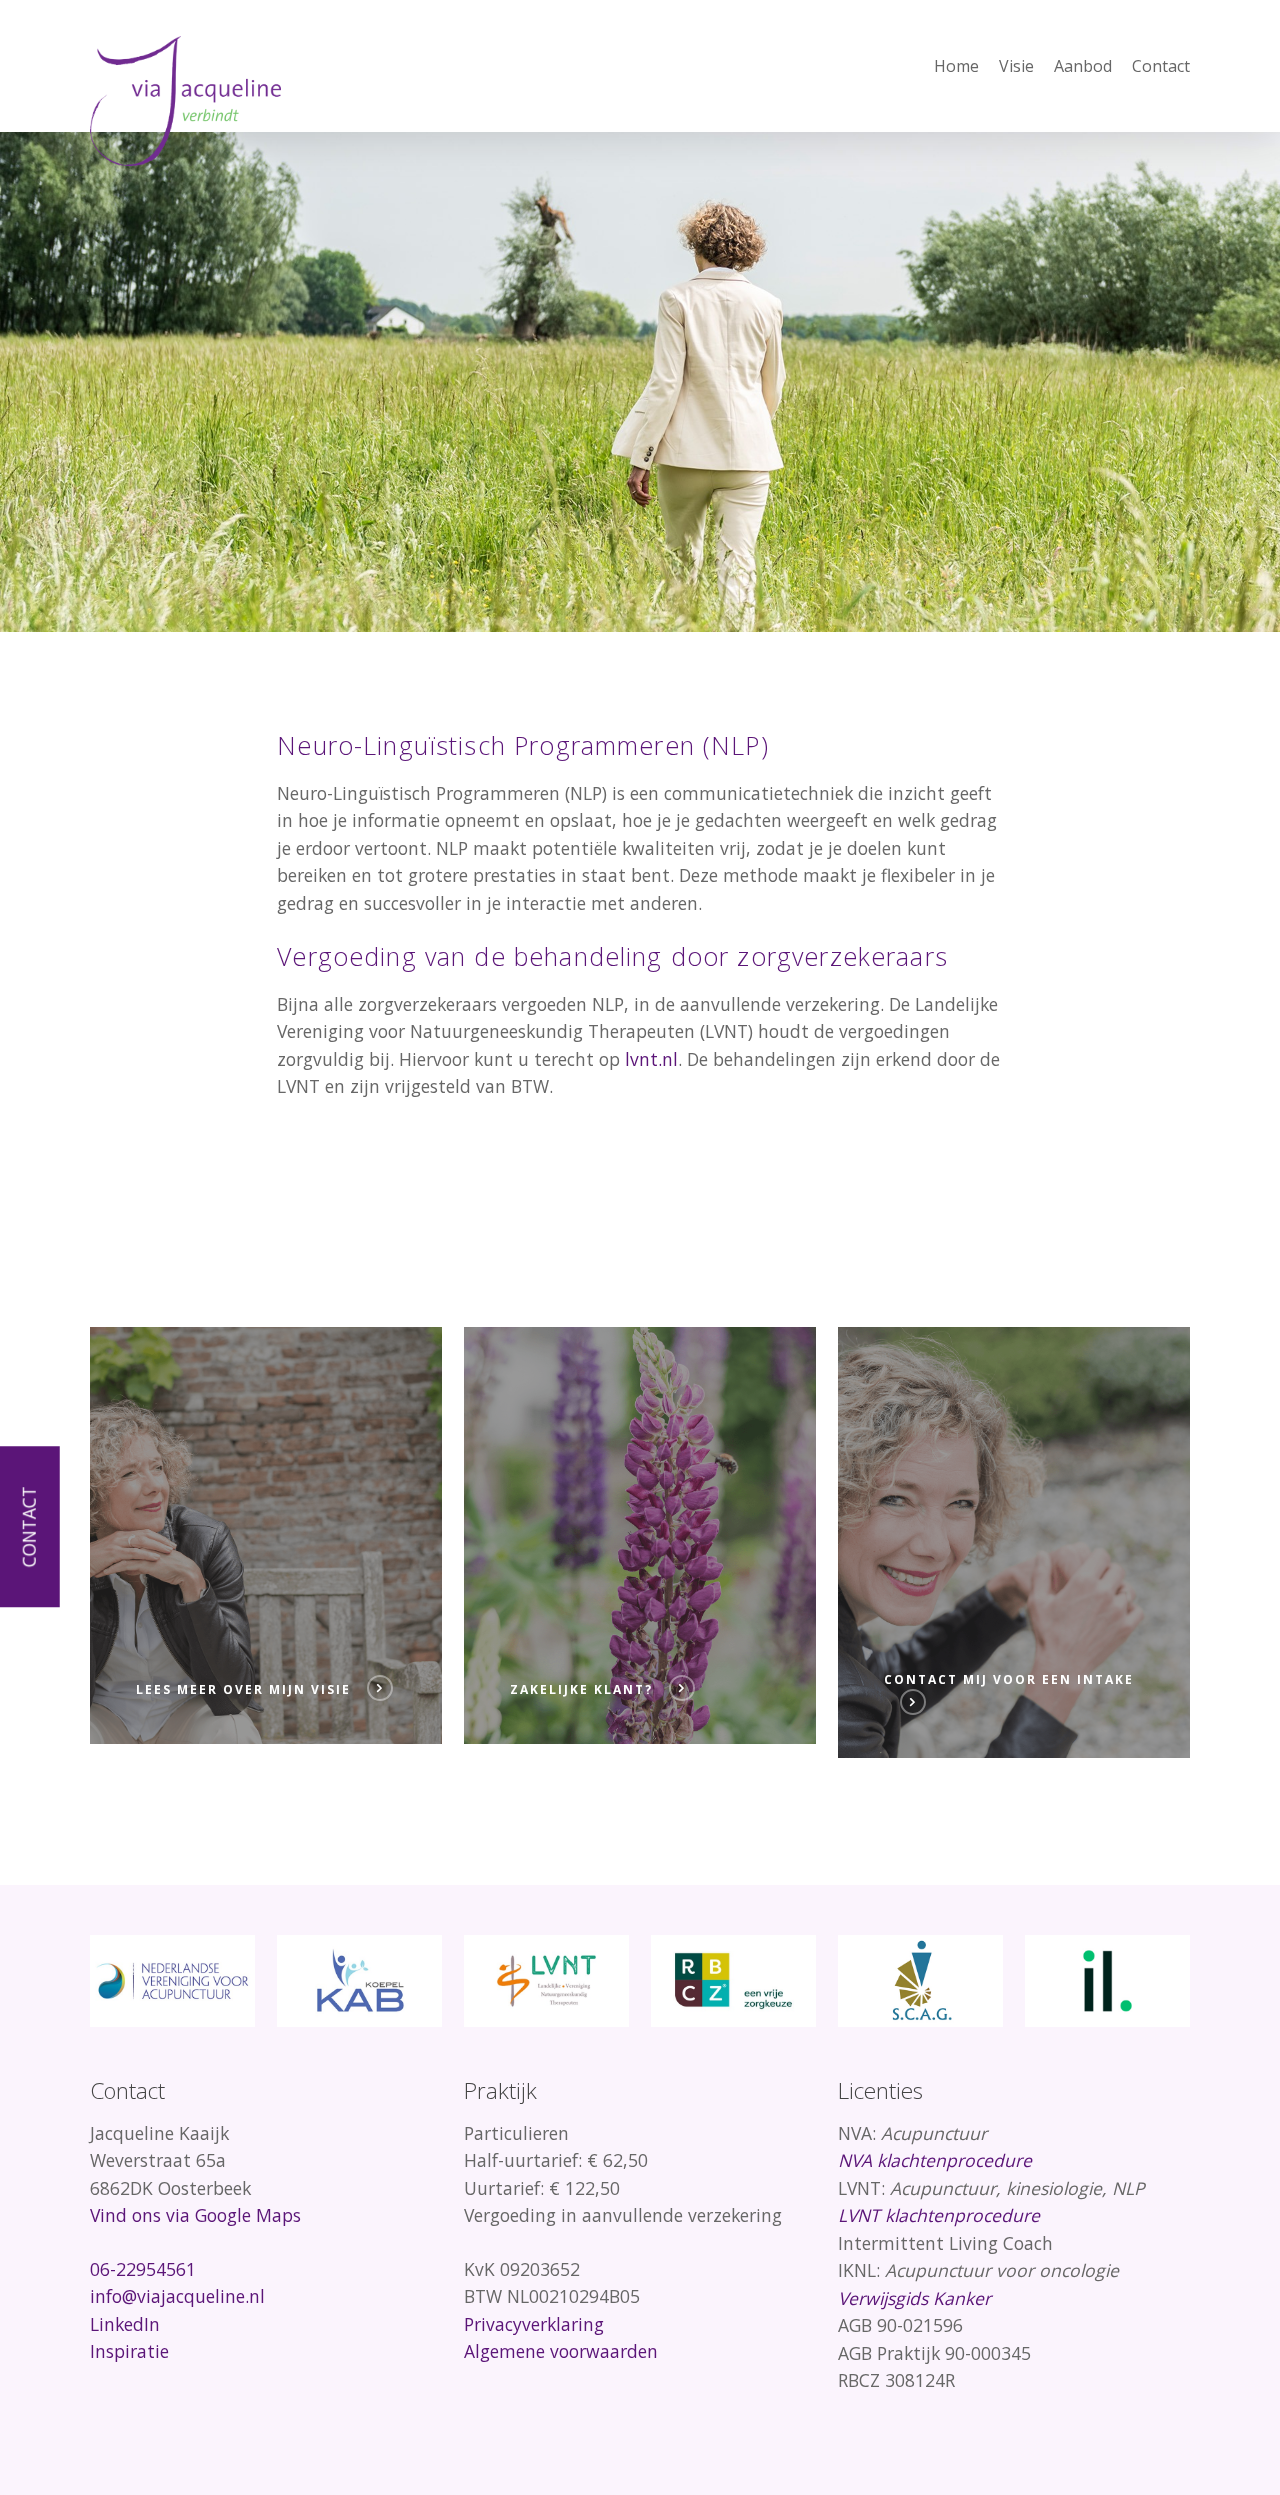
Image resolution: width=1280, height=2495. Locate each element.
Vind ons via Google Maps (195, 2215)
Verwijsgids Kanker (914, 2298)
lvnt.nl (651, 1059)
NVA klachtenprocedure (935, 2160)
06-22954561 (143, 2269)
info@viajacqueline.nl (177, 2296)
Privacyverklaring (534, 2324)
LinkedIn (125, 2324)
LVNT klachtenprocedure (939, 2215)
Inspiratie (129, 2351)
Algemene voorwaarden (561, 2351)
